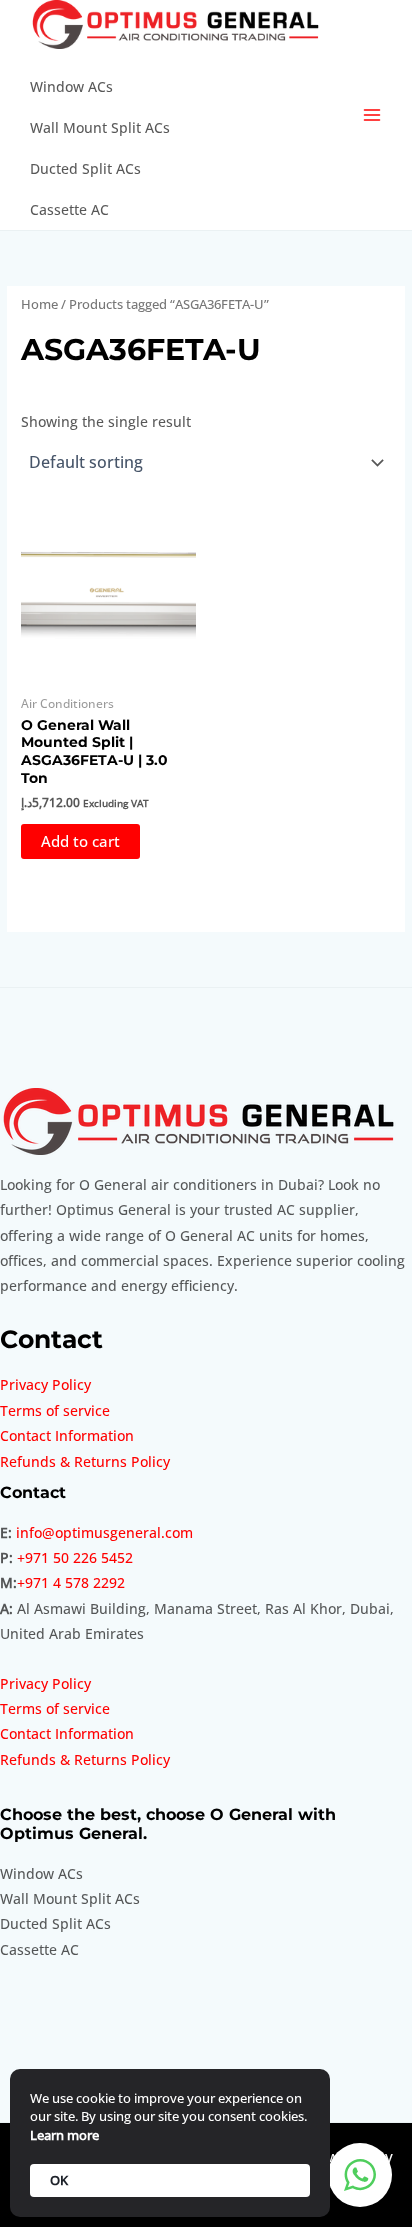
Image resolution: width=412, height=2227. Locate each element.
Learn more (64, 2135)
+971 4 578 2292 (71, 1582)
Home (39, 304)
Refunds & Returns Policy (85, 1461)
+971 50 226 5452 (75, 1557)
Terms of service (55, 1410)
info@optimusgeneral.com (104, 1532)
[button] (360, 2175)
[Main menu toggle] (372, 115)
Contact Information (67, 1435)
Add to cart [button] (80, 841)
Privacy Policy (45, 1384)
